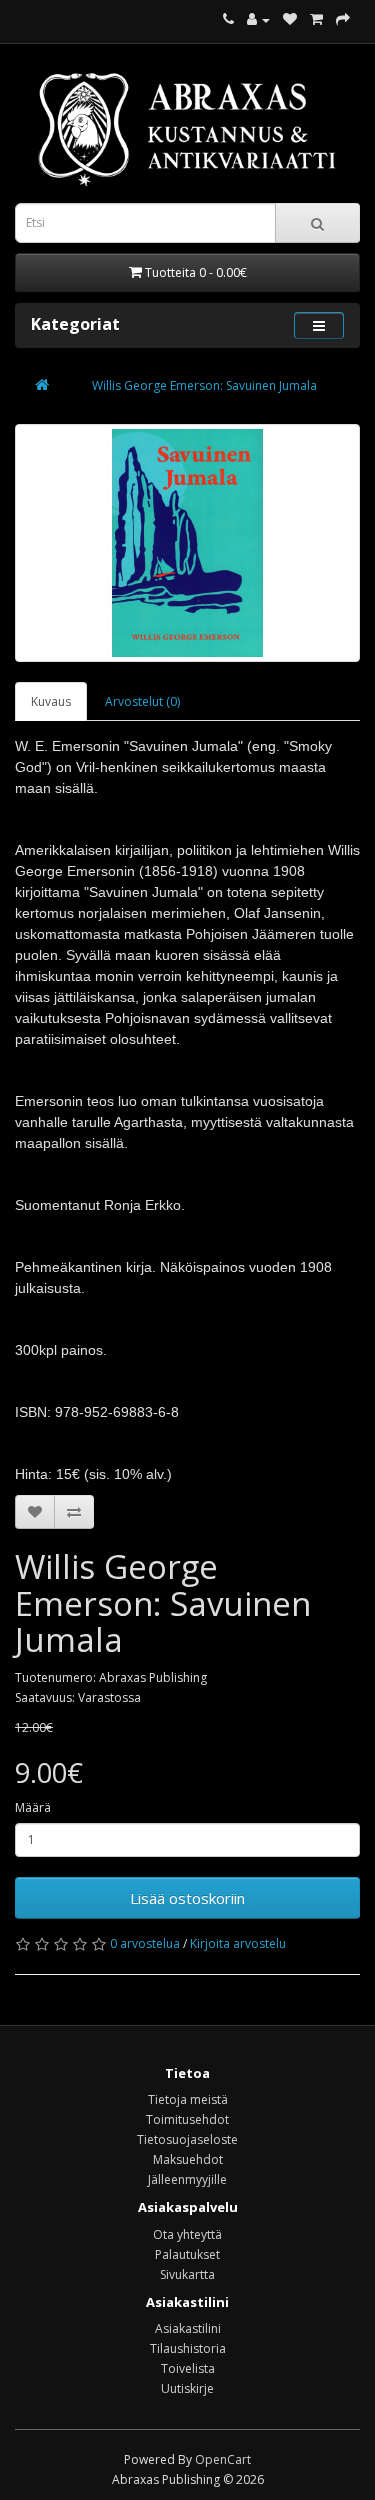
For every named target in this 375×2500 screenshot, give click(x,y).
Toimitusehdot (187, 2119)
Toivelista (188, 2368)
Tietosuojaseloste (187, 2139)
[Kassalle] (343, 19)
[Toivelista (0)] (290, 19)
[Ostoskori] (316, 19)
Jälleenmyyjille (187, 2179)
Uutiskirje (187, 2388)
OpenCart (223, 2459)
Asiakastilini (188, 2328)
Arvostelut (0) (142, 701)
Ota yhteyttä (187, 2234)
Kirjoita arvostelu (238, 1943)
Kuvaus (51, 701)
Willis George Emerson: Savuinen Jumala (204, 385)
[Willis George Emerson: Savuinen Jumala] (187, 543)
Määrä (33, 1807)
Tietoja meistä (188, 2099)
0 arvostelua (145, 1943)
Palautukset (187, 2254)
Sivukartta (187, 2274)
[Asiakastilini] (258, 19)
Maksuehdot (188, 2159)
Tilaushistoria (188, 2348)
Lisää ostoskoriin (187, 1898)
